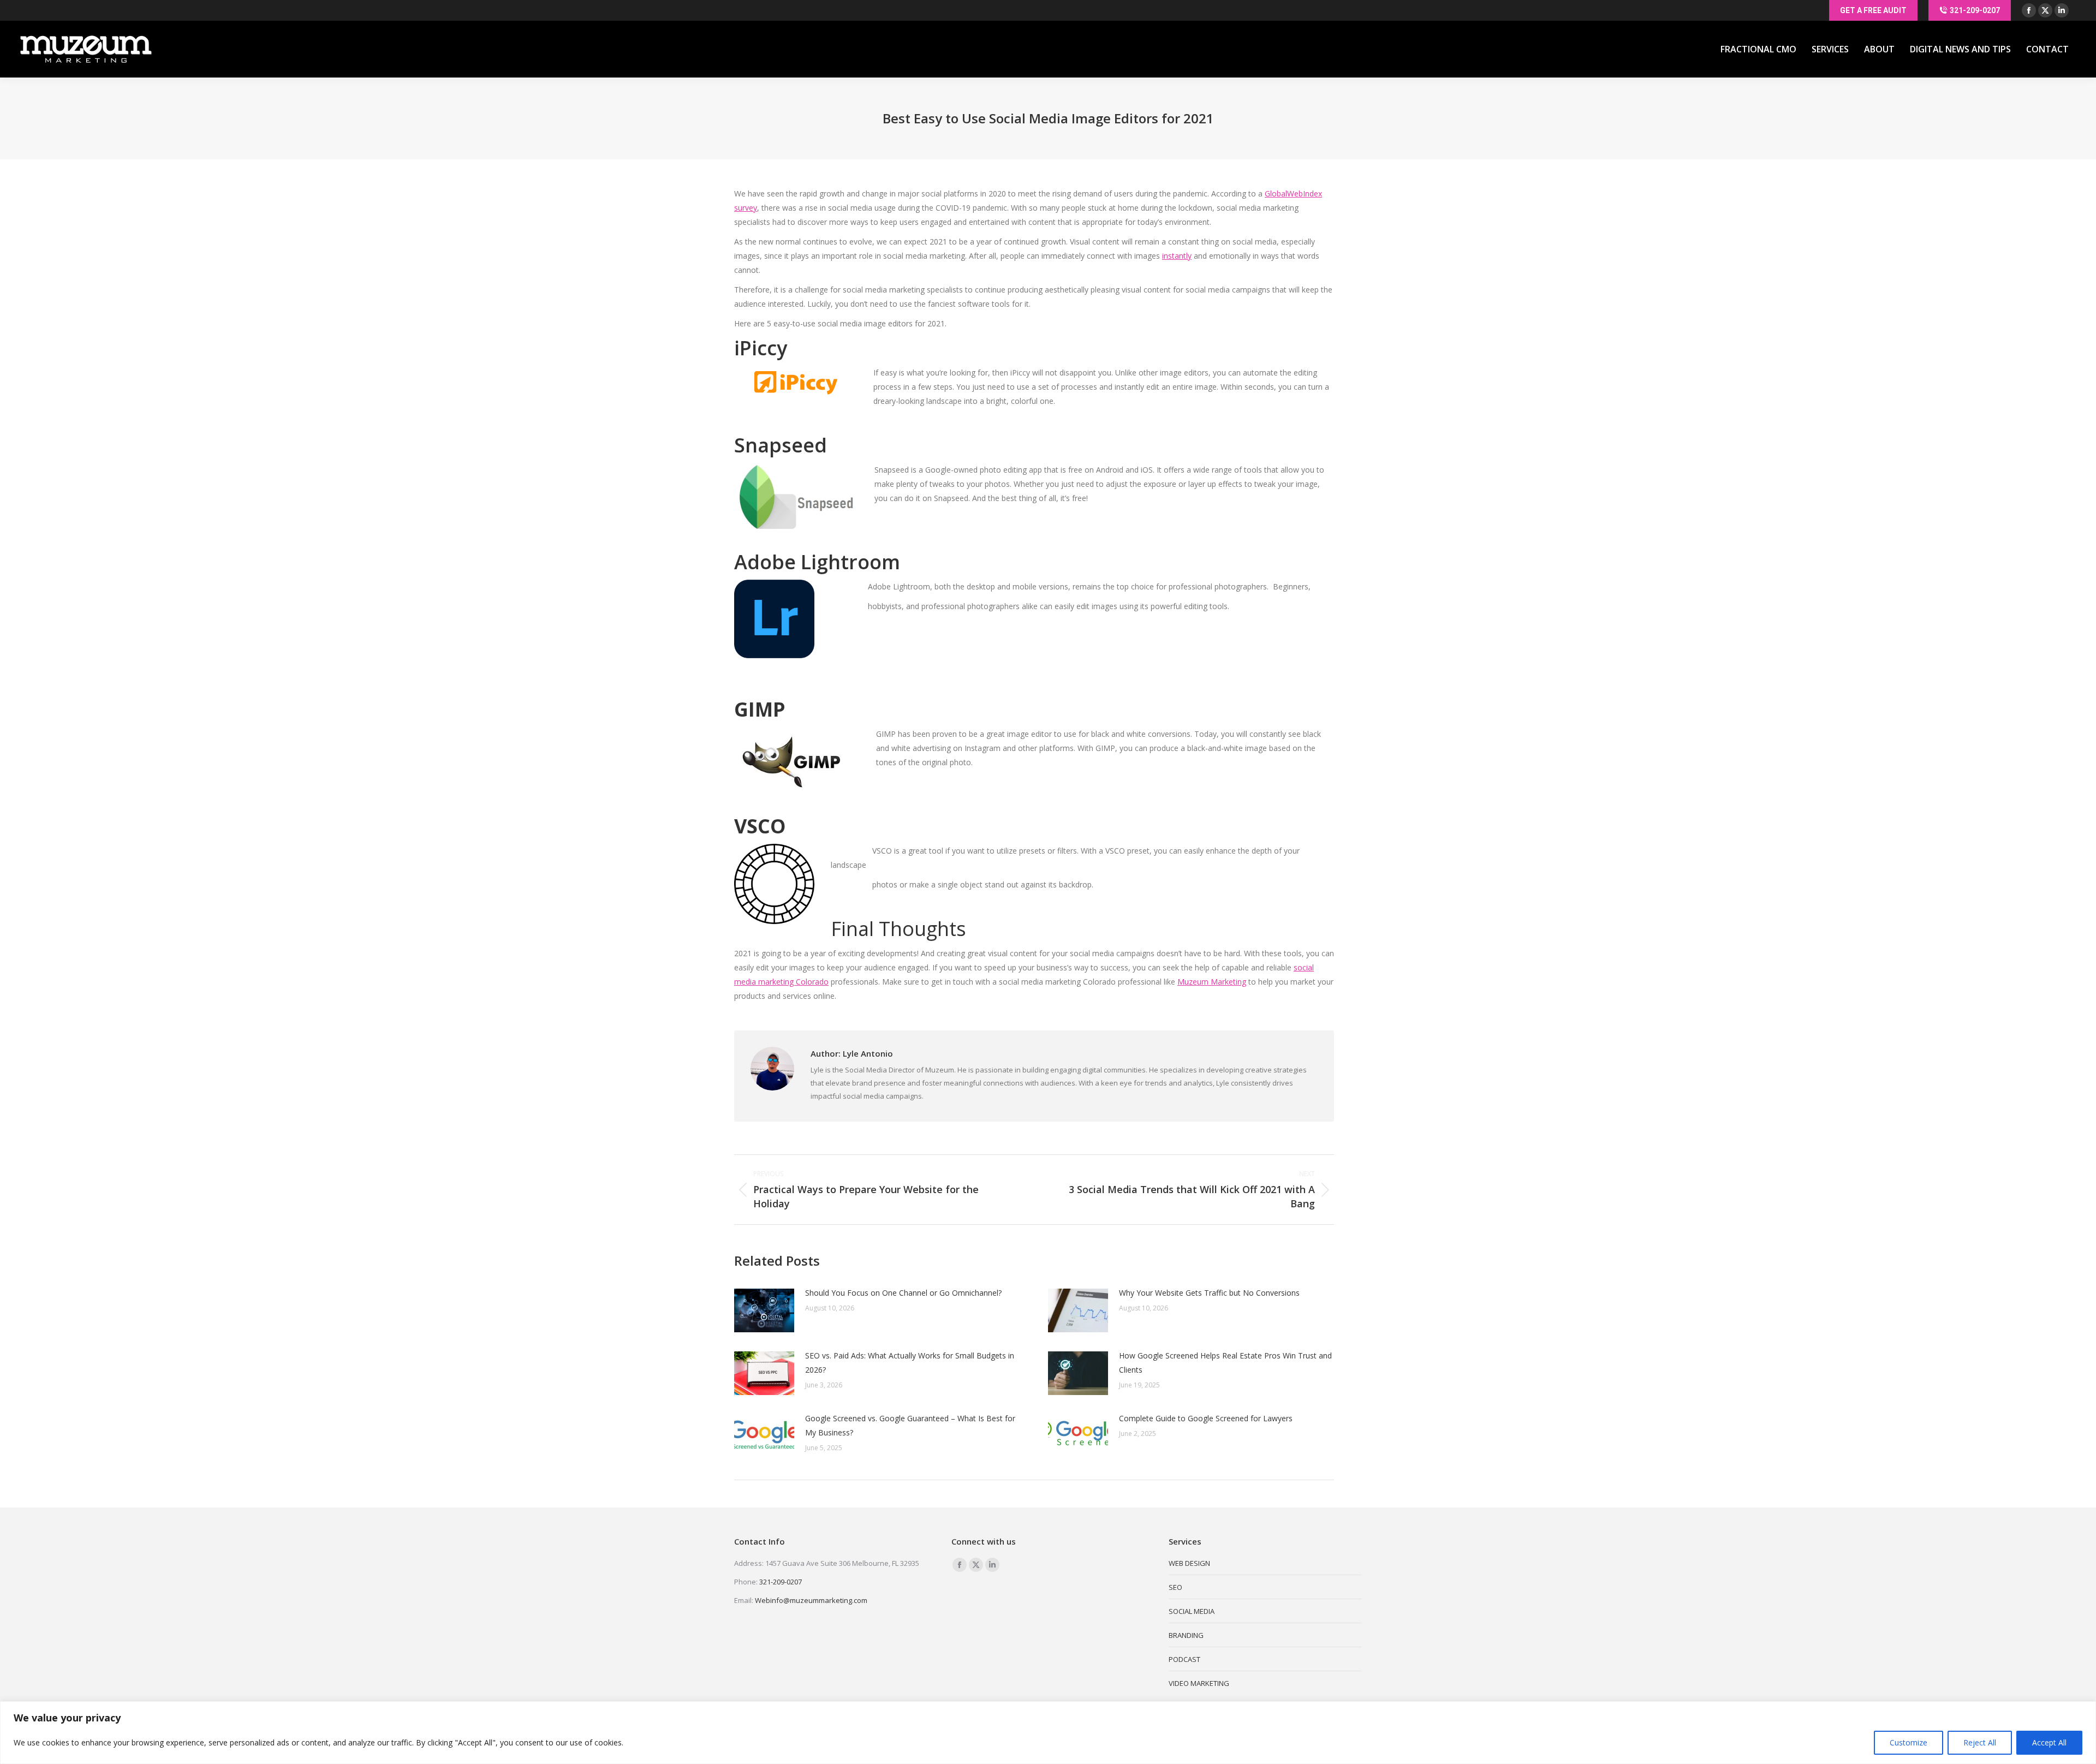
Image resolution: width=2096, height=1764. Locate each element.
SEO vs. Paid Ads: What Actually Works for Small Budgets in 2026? (910, 1363)
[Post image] (764, 1310)
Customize (1909, 1742)
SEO (1175, 1587)
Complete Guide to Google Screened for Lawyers (1206, 1418)
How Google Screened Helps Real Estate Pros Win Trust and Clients (1225, 1363)
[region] (1048, 1733)
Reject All (1980, 1742)
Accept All (2049, 1742)
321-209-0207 (781, 1582)
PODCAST (1184, 1659)
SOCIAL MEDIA (1192, 1611)
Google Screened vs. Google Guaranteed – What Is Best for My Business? (910, 1425)
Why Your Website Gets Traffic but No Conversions (1209, 1293)
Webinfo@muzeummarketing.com (811, 1600)
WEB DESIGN (1189, 1563)
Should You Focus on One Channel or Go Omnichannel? (903, 1293)
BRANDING (1186, 1635)
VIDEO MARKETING (1199, 1683)
